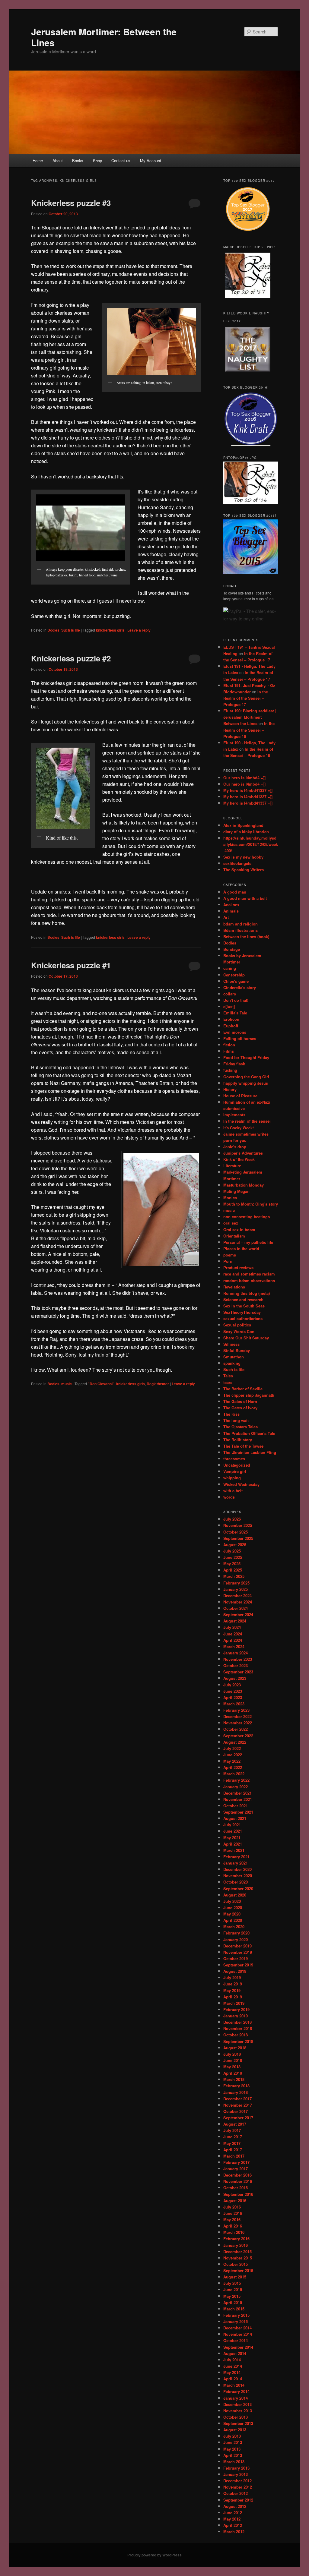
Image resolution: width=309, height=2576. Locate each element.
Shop (97, 161)
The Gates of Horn (240, 1401)
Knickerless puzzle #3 (71, 203)
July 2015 (232, 2283)
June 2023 (233, 1691)
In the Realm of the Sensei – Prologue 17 (246, 698)
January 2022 (236, 1787)
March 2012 (234, 2532)
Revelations (234, 1287)
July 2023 (232, 1685)
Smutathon (234, 1357)
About (58, 161)
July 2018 (232, 2054)
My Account (151, 161)
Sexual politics (237, 1325)
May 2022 (232, 1761)
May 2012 (232, 2519)
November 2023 (238, 1659)
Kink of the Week (239, 1159)
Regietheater (158, 1384)
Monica (230, 1198)
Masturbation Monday (244, 1185)
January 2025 (236, 1589)
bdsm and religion (241, 924)
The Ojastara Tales (241, 1427)
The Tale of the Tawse (243, 1446)
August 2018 (235, 2048)
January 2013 (236, 2474)
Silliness (231, 1344)
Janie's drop (235, 1147)
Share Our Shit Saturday (246, 1338)
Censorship (234, 975)
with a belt (233, 1491)
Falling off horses (240, 1038)
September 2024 (238, 1614)
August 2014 (235, 2353)
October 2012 (236, 2493)
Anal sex (231, 905)
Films (229, 1051)
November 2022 (238, 1723)
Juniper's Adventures (243, 1153)
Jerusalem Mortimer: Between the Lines (104, 37)
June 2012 (233, 2513)
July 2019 (232, 1977)
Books (78, 161)
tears (228, 1382)
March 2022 (234, 1774)
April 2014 (233, 2379)
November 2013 (238, 2411)
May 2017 (232, 2143)
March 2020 (234, 1926)
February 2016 (236, 2239)
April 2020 (233, 1920)
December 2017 (237, 2099)
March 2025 (234, 1576)
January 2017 (236, 2169)
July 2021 (232, 1825)
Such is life (71, 630)
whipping (232, 1478)
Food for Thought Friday (246, 1057)
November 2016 (238, 2181)
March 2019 (234, 2003)
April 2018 (233, 2073)
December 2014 (237, 2328)
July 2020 (232, 1901)
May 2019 (232, 1990)
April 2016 (233, 2226)
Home (38, 161)
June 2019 (233, 1984)
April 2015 (233, 2302)
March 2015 (234, 2309)
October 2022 (236, 1729)
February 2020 (236, 1933)
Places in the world (241, 1249)
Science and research (243, 1299)
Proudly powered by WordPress (154, 2555)
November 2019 (238, 1952)
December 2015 (237, 2251)
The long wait (236, 1420)
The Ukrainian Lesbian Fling (250, 1452)
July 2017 (232, 2130)
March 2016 (234, 2232)
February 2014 (236, 2391)
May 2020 (232, 1914)
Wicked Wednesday (241, 1484)
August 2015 (235, 2277)
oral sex (231, 1223)
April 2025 (233, 1570)
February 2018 (236, 2086)
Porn (228, 1261)
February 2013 (236, 2468)
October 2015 (236, 2264)
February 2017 (236, 2162)
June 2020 (233, 1908)
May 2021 (232, 1838)
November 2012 (238, 2487)
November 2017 (238, 2105)
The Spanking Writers (244, 870)
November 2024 (238, 1602)
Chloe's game (236, 981)
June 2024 (233, 1634)
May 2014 (232, 2372)
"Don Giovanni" (101, 1384)
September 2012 (238, 2500)
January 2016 (236, 2245)
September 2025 (238, 1538)
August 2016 (235, 2201)
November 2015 (238, 2258)
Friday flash (234, 1064)
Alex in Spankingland (243, 825)
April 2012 (233, 2525)
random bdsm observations (249, 1280)
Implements (234, 1115)
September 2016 (238, 2194)
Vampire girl (235, 1471)
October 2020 (236, 1882)
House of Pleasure (240, 1096)
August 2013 (235, 2430)
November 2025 (238, 1525)
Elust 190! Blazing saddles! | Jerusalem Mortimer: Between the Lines (250, 717)
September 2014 (238, 2347)
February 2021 (236, 1857)
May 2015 (232, 2296)
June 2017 (233, 2137)
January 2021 (236, 1863)
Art (226, 917)
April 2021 (233, 1844)
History (230, 1089)
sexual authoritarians (243, 1318)
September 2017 (238, 2118)
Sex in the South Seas (244, 1306)
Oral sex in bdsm (239, 1230)
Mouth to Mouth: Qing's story (251, 1204)
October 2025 (236, 1532)
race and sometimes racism (249, 1274)
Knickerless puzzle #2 (71, 658)
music (67, 1384)
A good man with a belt (245, 898)
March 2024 (234, 1646)
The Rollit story (238, 1440)
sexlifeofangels (237, 863)
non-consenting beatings (247, 1217)
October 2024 (236, 1608)
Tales (228, 1376)
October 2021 (236, 1806)
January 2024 (236, 1653)
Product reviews (238, 1268)
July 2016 (232, 2207)
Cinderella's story (240, 987)
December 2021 (237, 1793)
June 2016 (233, 2213)
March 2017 (234, 2156)
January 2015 (236, 2321)
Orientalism (234, 1236)
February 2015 (236, 2315)
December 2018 (237, 2022)
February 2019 (236, 2009)
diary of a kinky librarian (246, 832)
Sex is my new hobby (243, 857)
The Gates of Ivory (240, 1408)
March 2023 (234, 1704)
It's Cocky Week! (239, 1128)
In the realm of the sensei (247, 1121)
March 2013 (234, 2462)
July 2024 (232, 1627)
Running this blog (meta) (247, 1293)
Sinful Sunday (237, 1350)
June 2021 (233, 1831)
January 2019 (236, 2016)
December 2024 (237, 1595)
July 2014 (232, 2360)
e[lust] (229, 1006)
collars (230, 994)
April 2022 (233, 1767)
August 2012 (235, 2506)
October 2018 (236, 2035)
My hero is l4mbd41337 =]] (248, 790)
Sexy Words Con (239, 1331)
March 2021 (234, 1850)
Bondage (232, 949)
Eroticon (231, 1019)
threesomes (234, 1459)
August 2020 (235, 1895)
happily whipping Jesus (246, 1083)
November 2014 (238, 2334)
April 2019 (233, 1997)
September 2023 (238, 1672)
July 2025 (232, 1551)
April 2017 (233, 2150)
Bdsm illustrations (241, 930)
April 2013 (233, 2455)
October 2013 (236, 2417)
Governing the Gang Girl (246, 1077)
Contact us (121, 161)
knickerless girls (110, 630)
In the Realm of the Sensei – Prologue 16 (249, 730)
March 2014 (234, 2385)
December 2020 (237, 1869)
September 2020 (238, 1889)
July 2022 (232, 1748)
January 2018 (236, 2092)
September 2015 (238, 2270)
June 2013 (233, 2442)
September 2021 (238, 1812)
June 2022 (233, 1755)
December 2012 (237, 2481)
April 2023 (233, 1697)
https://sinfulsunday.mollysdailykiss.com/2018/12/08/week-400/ (251, 844)
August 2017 (235, 2124)
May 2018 (232, 2067)
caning (230, 968)
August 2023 (235, 1678)
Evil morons (235, 1032)
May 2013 (232, 2449)
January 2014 (236, 2398)
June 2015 (233, 2289)
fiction (229, 1045)
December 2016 (237, 2175)
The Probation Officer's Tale (249, 1433)
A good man (235, 892)
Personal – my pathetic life (248, 1242)
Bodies (53, 630)
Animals (231, 911)
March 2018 (234, 2079)
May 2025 (232, 1564)
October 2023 (236, 1665)
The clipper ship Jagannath (249, 1395)
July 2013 (232, 2436)
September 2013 (238, 2423)
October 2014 (236, 2340)
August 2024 (235, 1621)
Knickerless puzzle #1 (71, 965)
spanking (232, 1363)
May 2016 (232, 2220)
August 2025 (235, 1545)
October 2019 (236, 1958)
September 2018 (238, 2041)
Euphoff (231, 1026)
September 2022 (238, 1736)
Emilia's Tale (235, 1013)
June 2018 (233, 2060)
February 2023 (236, 1710)
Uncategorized (237, 1465)
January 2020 (236, 1939)
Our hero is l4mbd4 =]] (244, 778)
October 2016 (236, 2188)
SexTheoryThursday (242, 1312)
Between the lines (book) (246, 936)
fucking (230, 1070)
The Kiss (231, 1414)
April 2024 (233, 1640)
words (229, 1497)
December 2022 (237, 1716)
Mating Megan (236, 1191)
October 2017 (236, 2111)
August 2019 (235, 1971)
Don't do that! (236, 1000)
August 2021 (235, 1818)
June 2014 (233, 2366)
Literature (232, 1166)
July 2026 (232, 1519)
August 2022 (235, 1742)
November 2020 (238, 1876)
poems (230, 1255)
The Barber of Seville (243, 1389)
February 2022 (236, 1780)
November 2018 (238, 2028)
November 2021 (238, 1799)
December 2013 (237, 2404)
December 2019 (237, 1946)
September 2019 (238, 1965)
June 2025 (233, 1557)
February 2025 (236, 1583)
